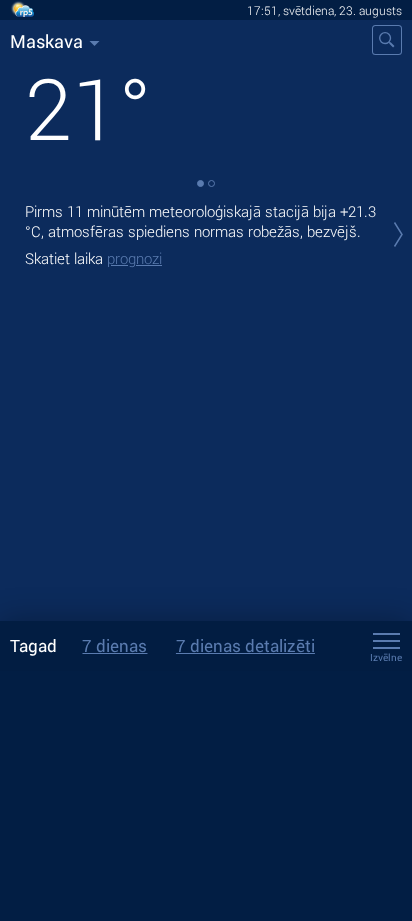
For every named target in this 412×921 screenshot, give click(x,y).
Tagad (33, 645)
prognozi (134, 258)
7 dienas (114, 645)
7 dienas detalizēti (245, 645)
